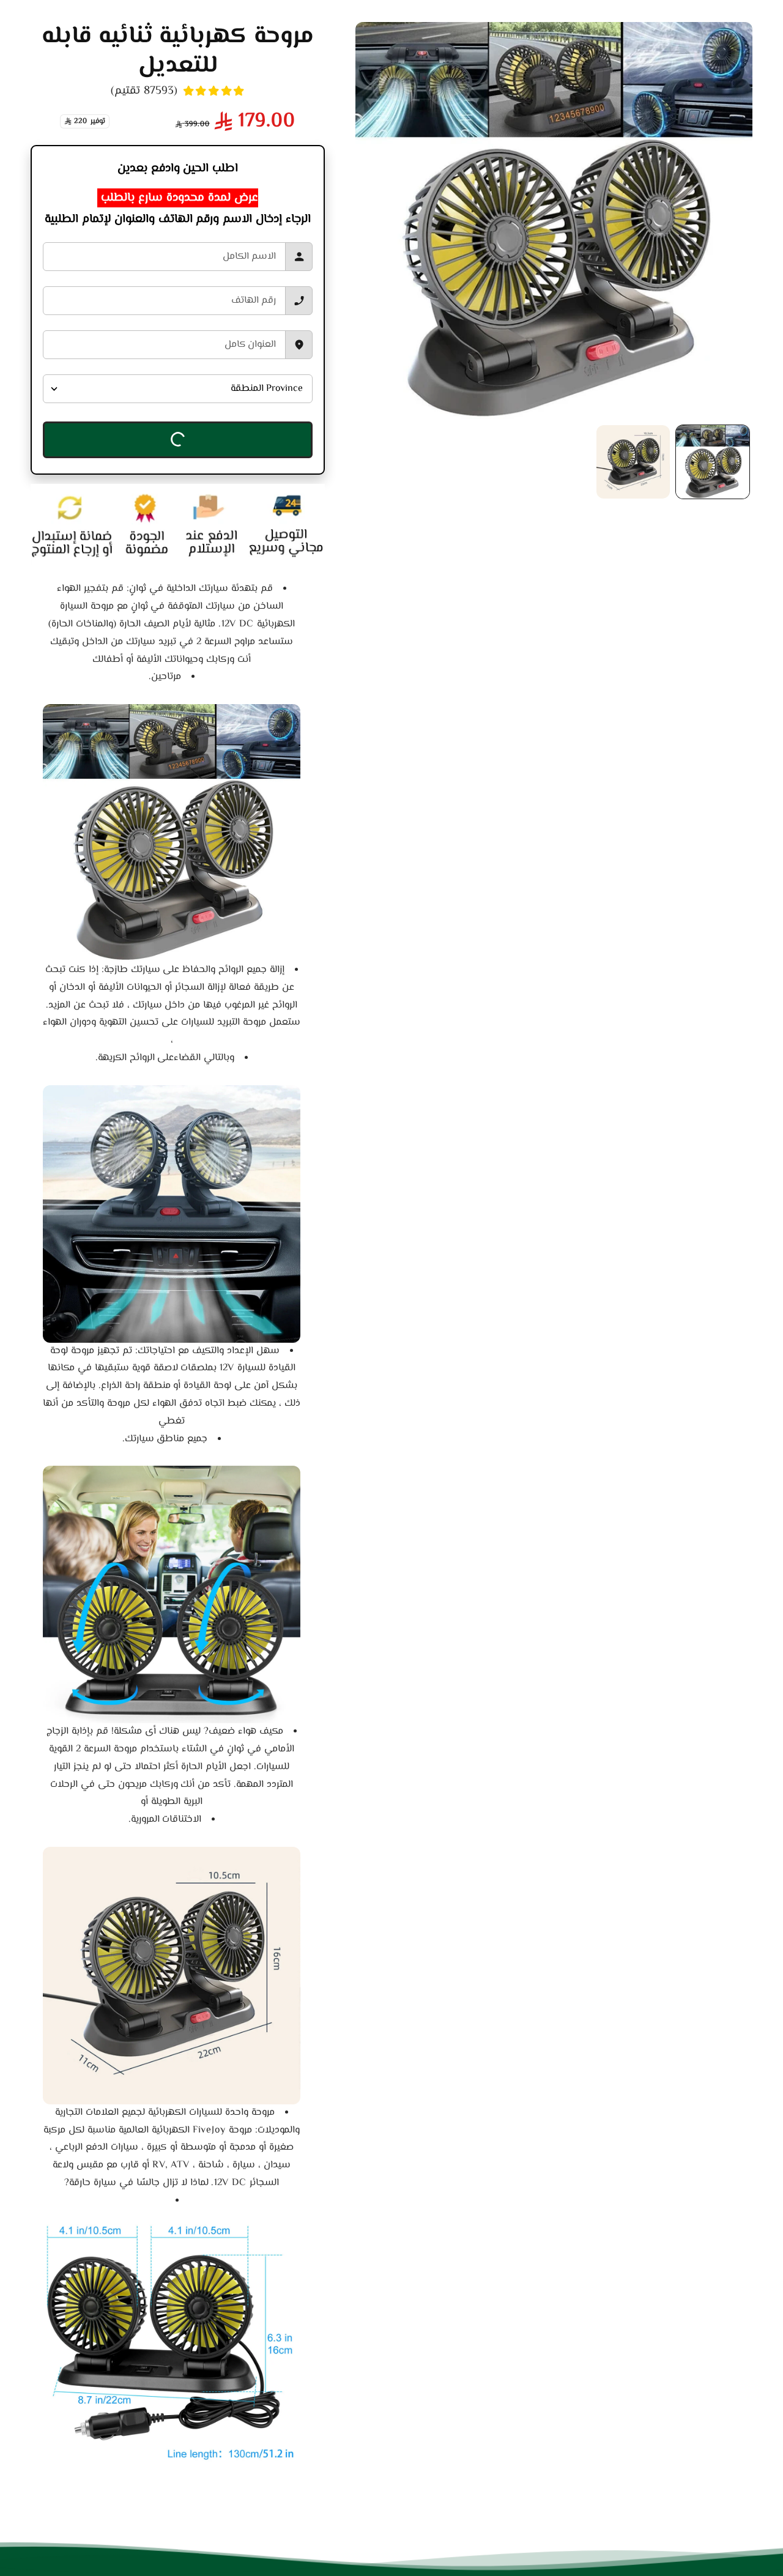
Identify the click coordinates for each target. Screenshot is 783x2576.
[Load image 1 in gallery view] (713, 462)
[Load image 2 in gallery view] (633, 462)
